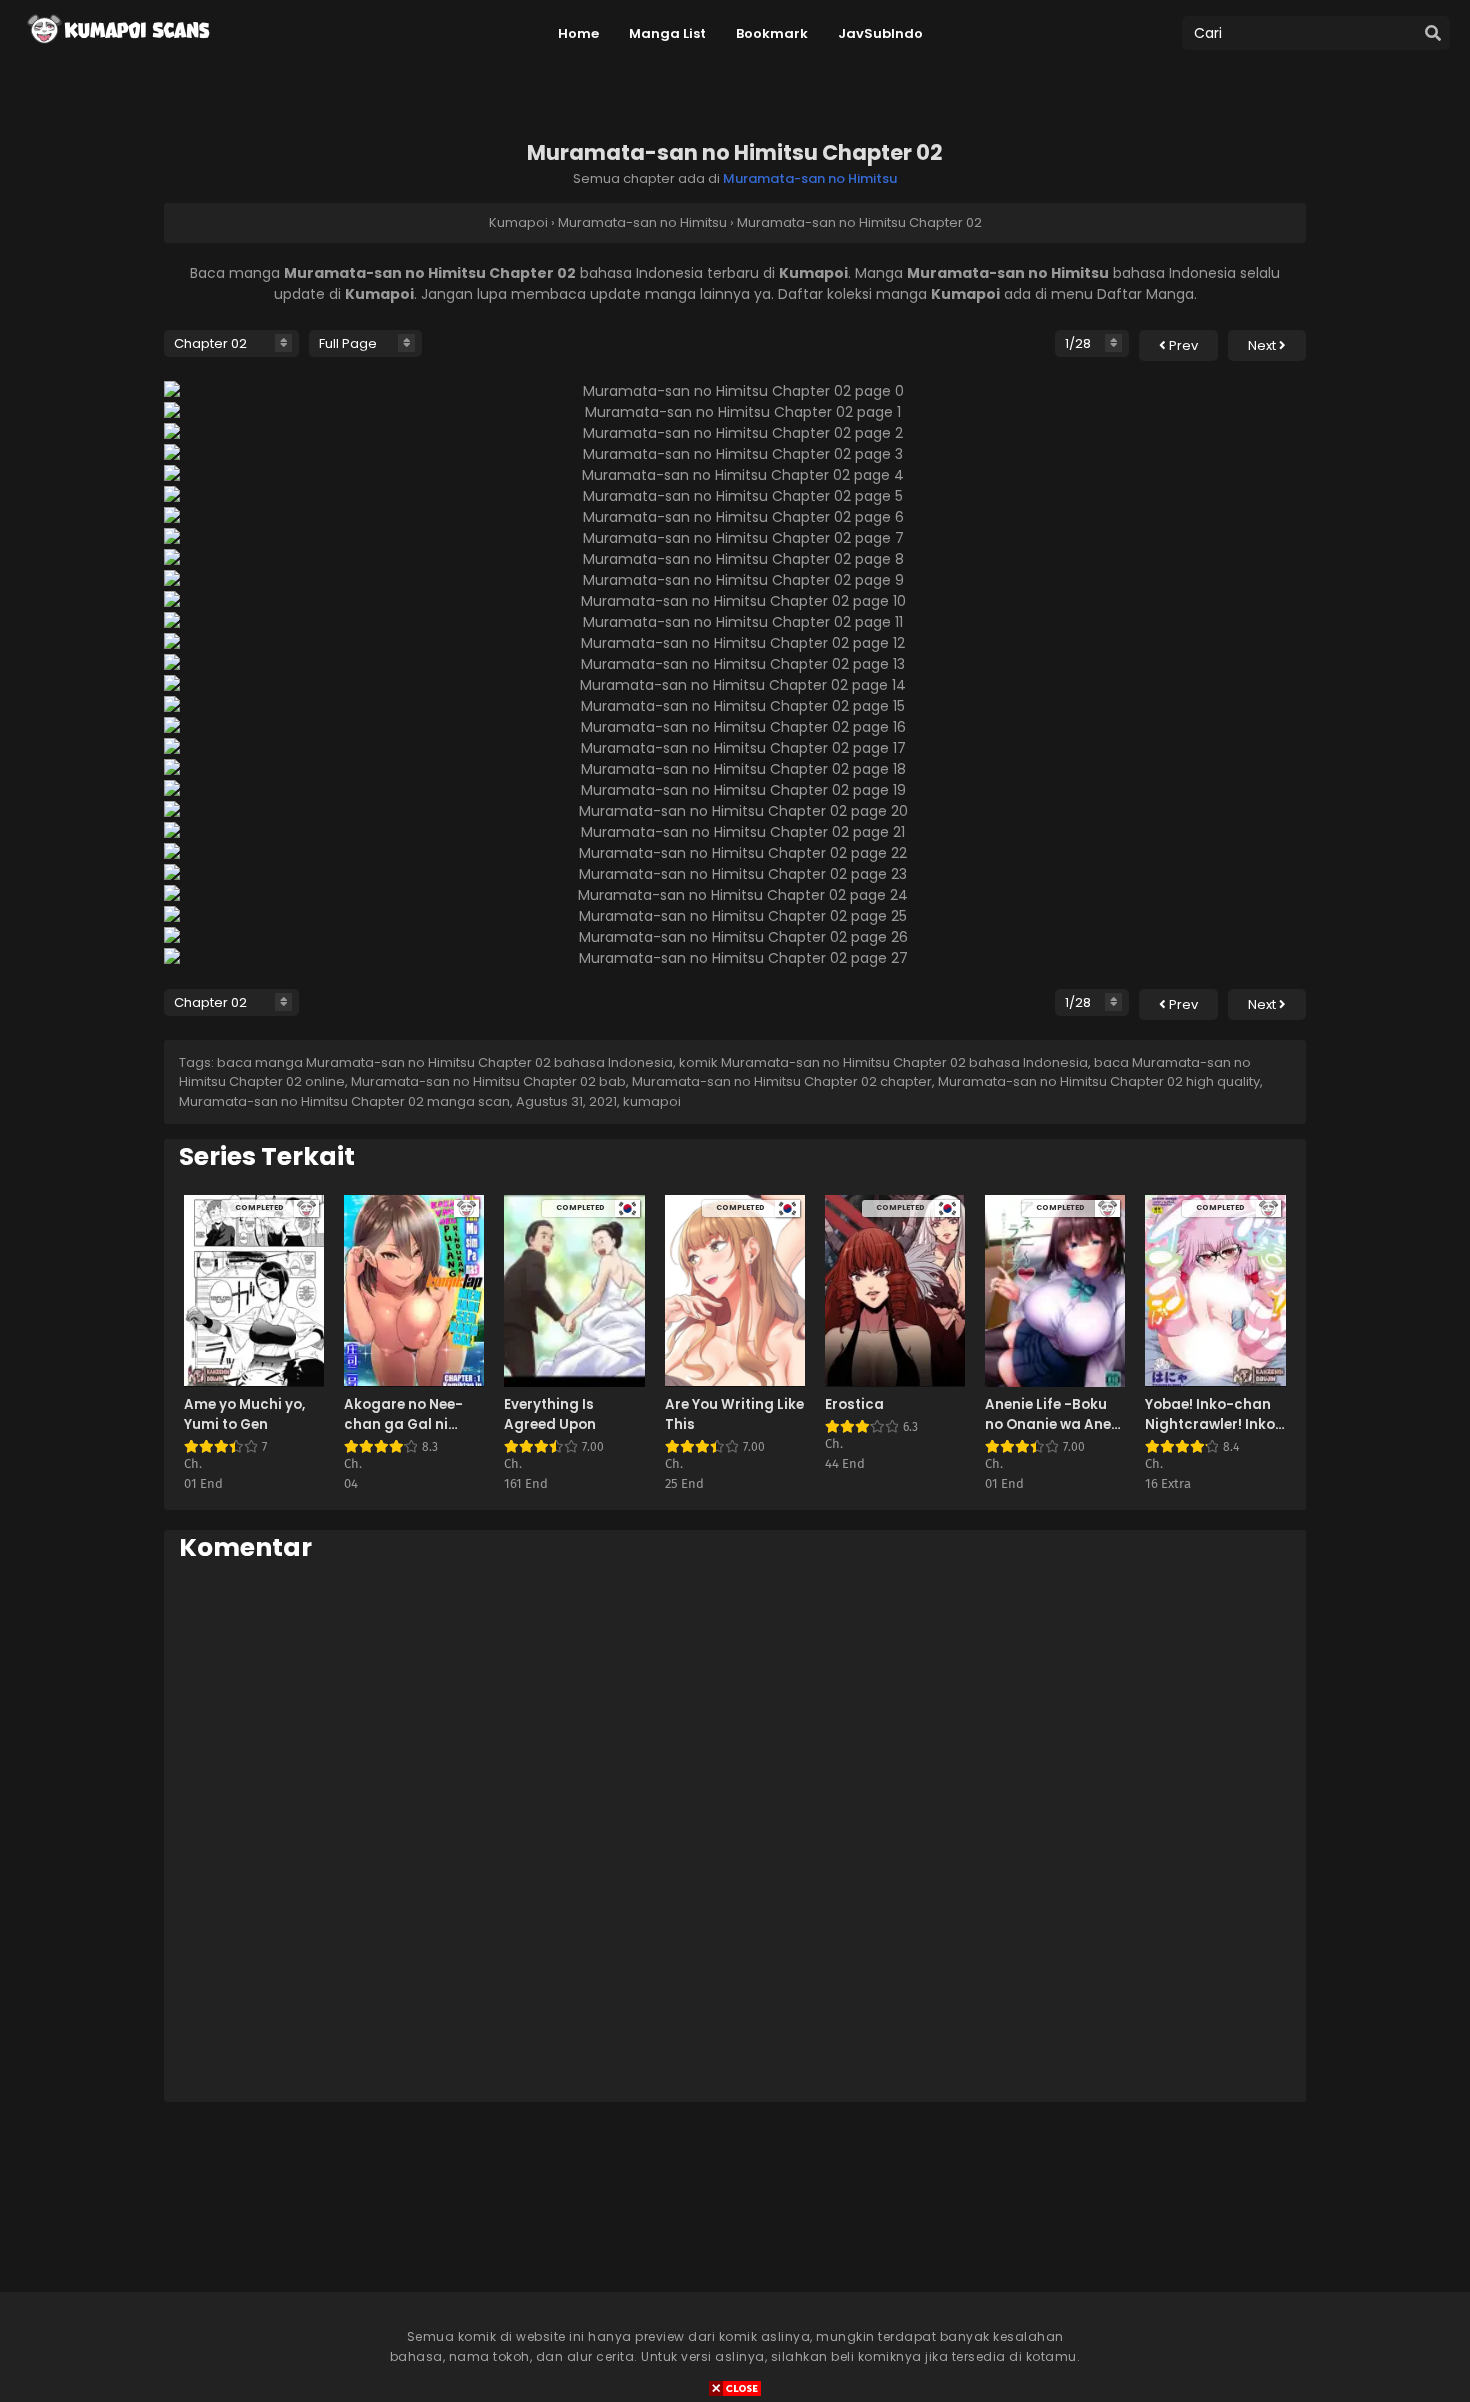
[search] (1433, 34)
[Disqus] (735, 1831)
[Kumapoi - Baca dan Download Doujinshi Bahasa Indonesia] (117, 50)
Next (1263, 345)
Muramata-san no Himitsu (810, 178)
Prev (1182, 345)
